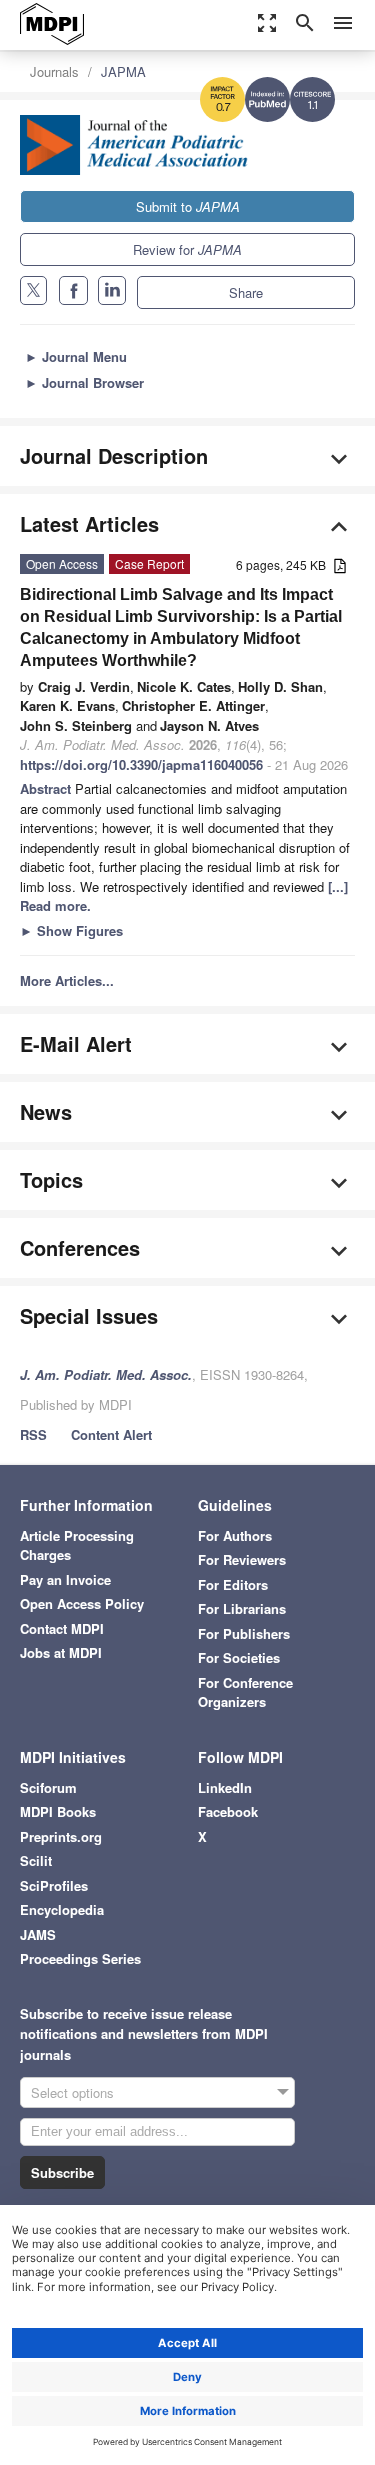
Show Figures (71, 930)
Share (246, 292)
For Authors (235, 1535)
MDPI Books (58, 1811)
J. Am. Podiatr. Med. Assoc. (106, 1374)
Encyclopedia (62, 1909)
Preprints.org (61, 1836)
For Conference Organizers (245, 1692)
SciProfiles (54, 1885)
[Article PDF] (340, 566)
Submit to (188, 206)
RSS (33, 1434)
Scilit (36, 1860)
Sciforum (48, 1787)
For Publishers (244, 1633)
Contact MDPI (62, 1628)
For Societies (239, 1657)
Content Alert (111, 1434)
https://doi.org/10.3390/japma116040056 (141, 764)
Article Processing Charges (77, 1545)
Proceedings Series (80, 1958)
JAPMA (123, 71)
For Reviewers (242, 1559)
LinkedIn (225, 1787)
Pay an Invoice (65, 1579)
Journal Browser (84, 382)
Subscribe (62, 2172)
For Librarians (242, 1608)
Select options (72, 2092)
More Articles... (67, 980)
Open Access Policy (82, 1603)
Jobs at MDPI (61, 1652)
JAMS (38, 1934)
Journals (54, 71)
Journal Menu (76, 356)
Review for (187, 249)
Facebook (228, 1811)
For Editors (233, 1584)
